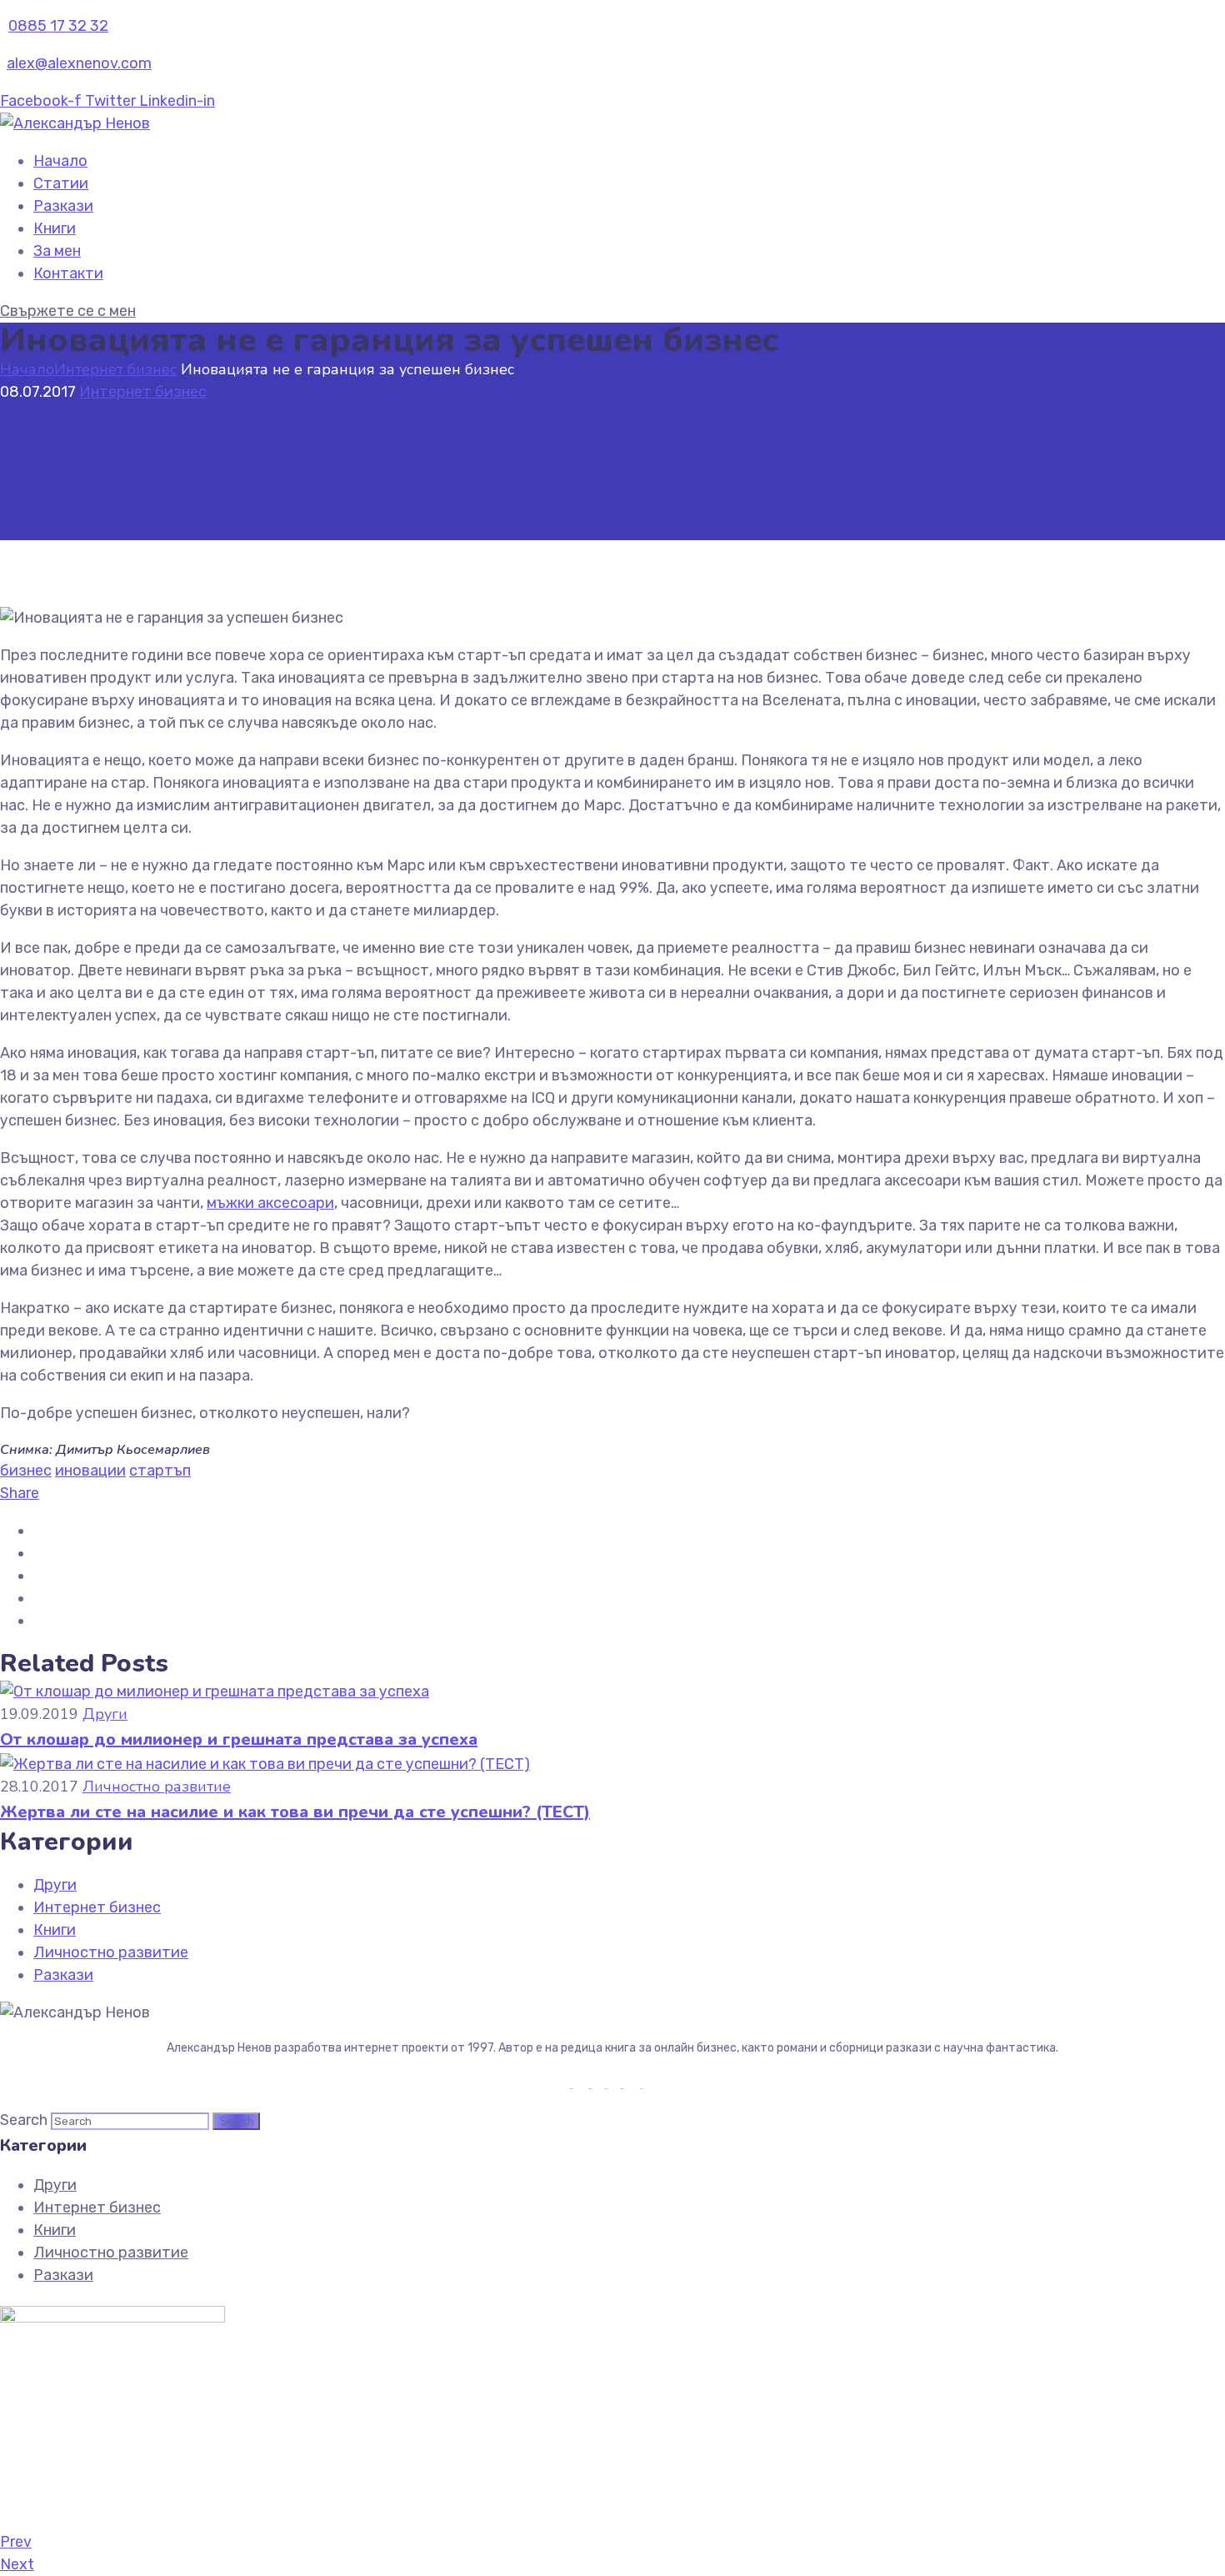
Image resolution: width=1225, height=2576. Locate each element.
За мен (57, 251)
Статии (61, 183)
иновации (90, 1471)
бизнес (26, 1471)
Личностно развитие (157, 1787)
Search (24, 2120)
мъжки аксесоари (270, 1203)
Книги (55, 228)
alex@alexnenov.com (79, 63)
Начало (60, 161)
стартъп (160, 1471)
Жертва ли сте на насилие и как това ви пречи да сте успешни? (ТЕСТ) (295, 1812)
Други (105, 1714)
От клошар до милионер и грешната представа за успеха (239, 1739)
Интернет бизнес (115, 369)
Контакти (68, 273)
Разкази (63, 206)
